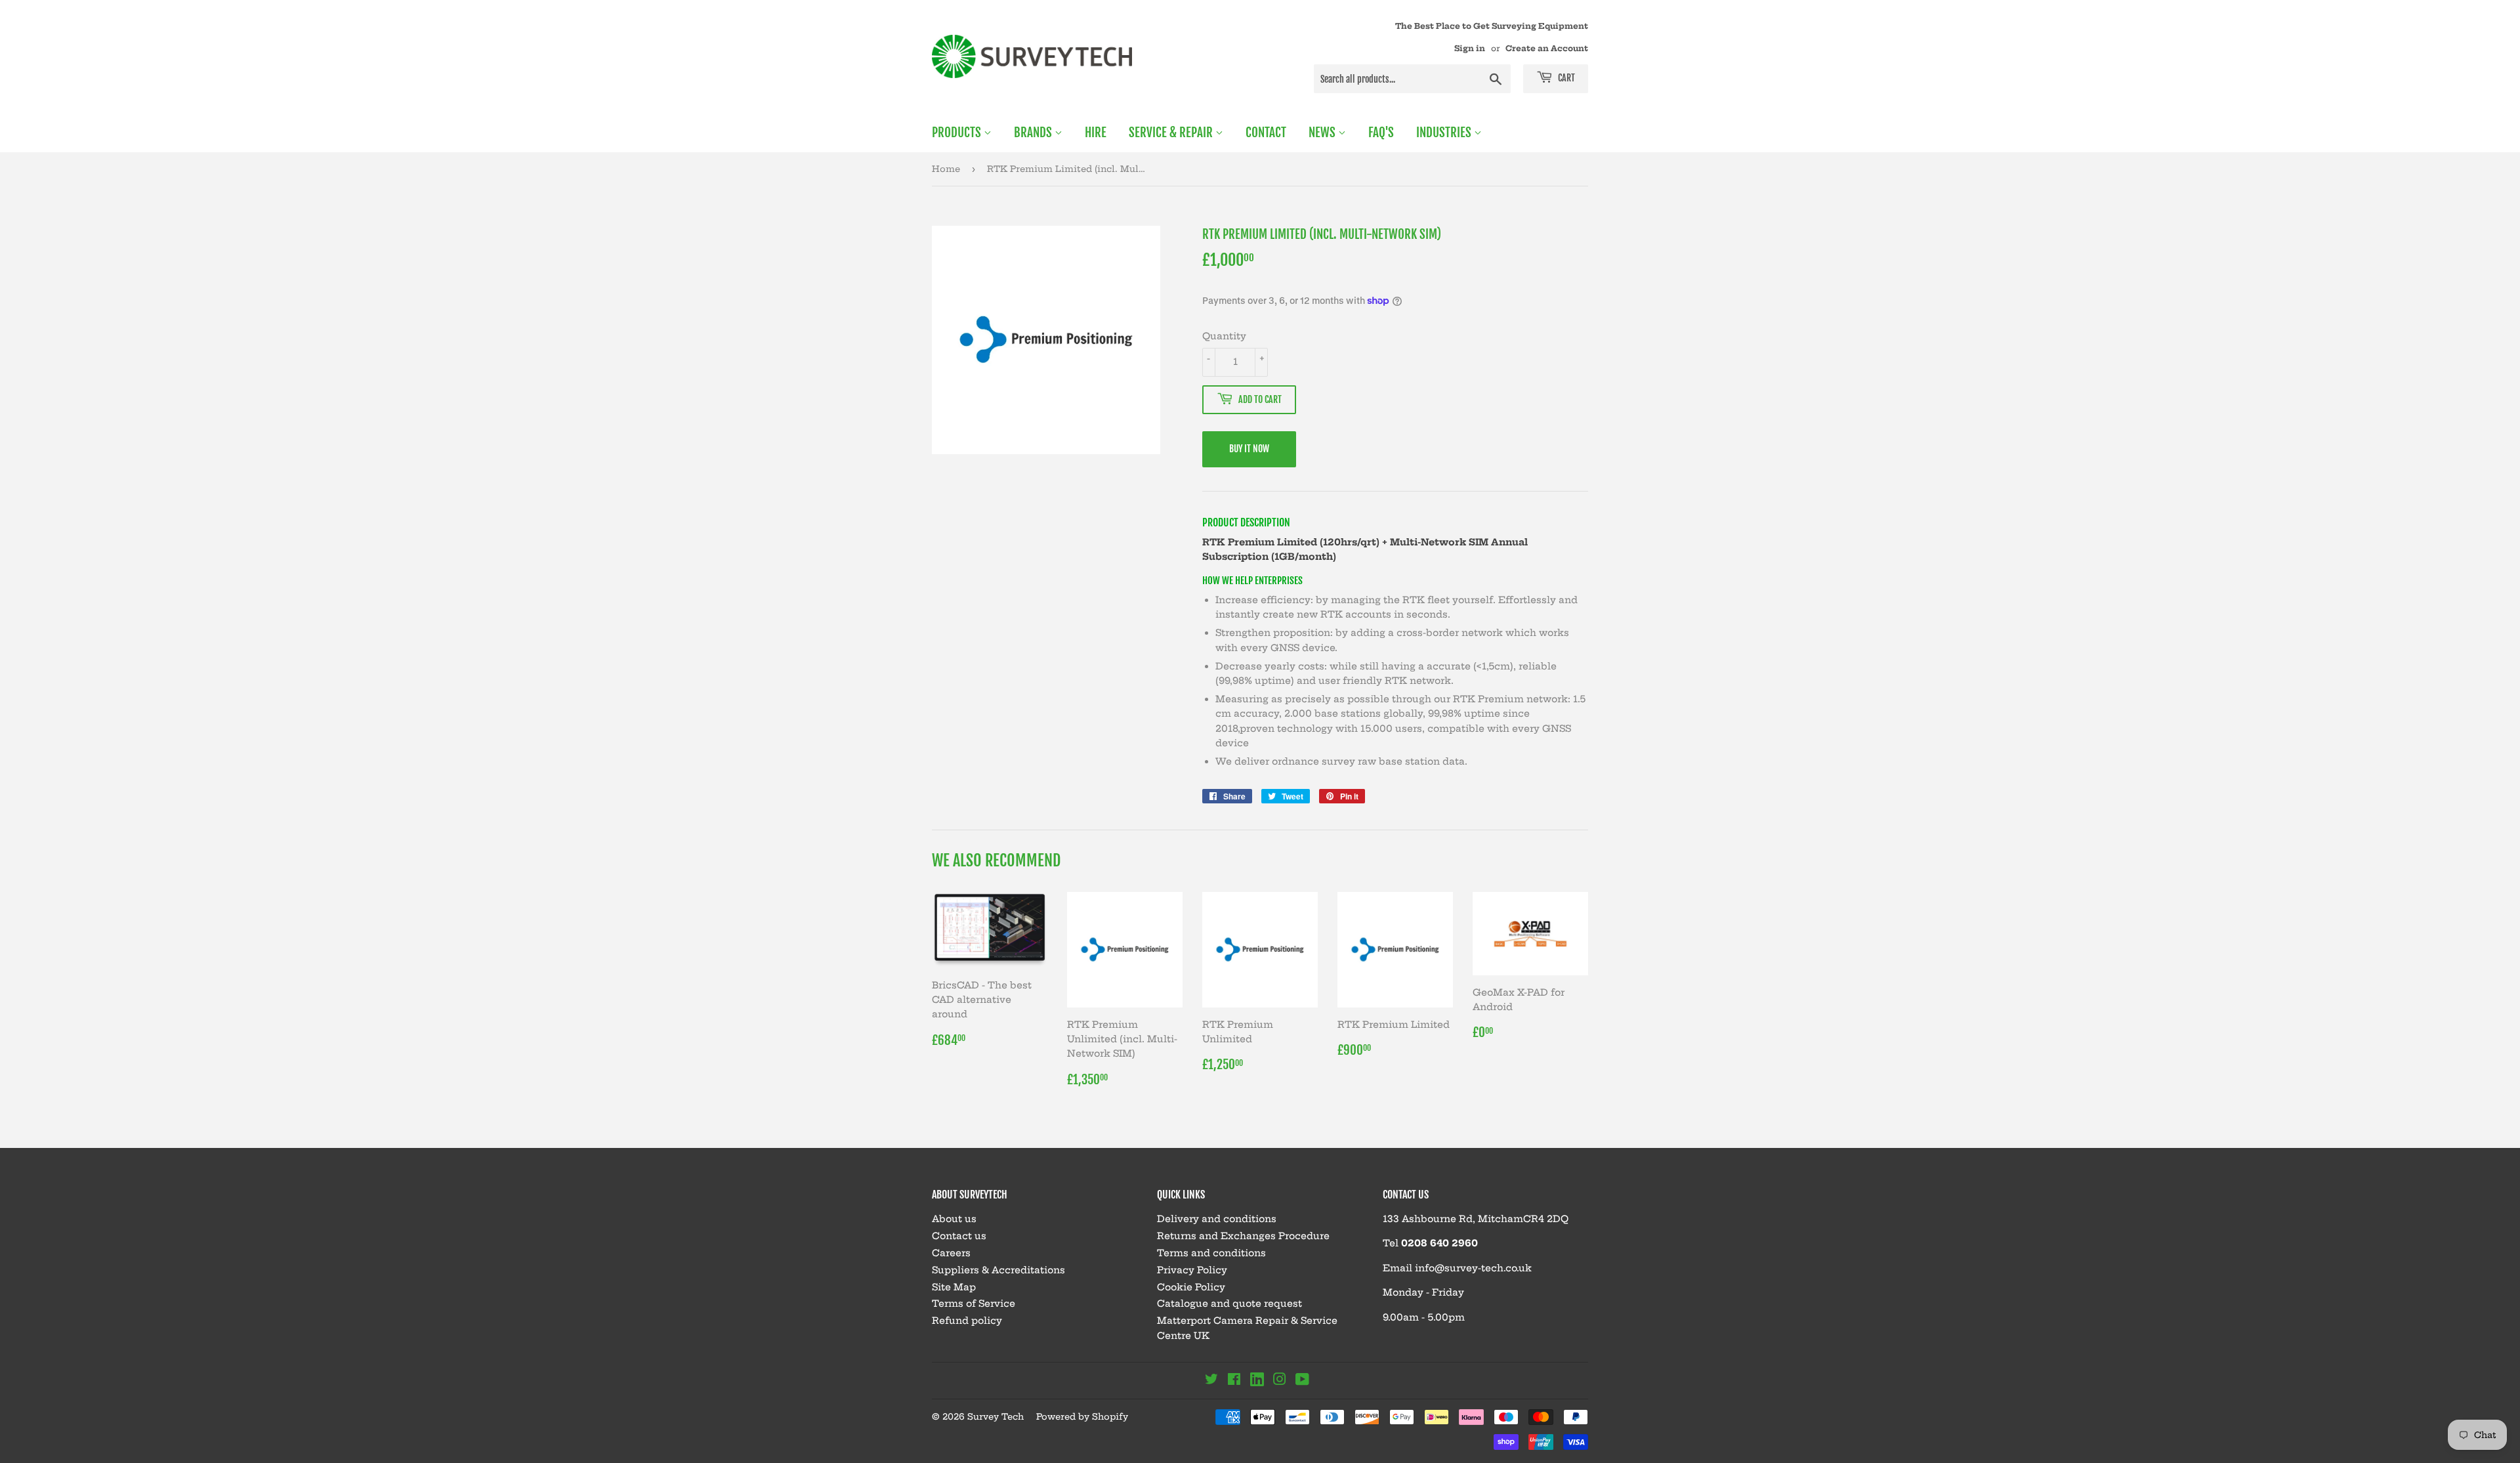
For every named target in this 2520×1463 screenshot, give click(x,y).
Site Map (954, 1287)
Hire (1096, 133)
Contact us (959, 1236)
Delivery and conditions (1217, 1219)
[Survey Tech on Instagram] (1280, 1381)
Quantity (1224, 336)
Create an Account (1547, 48)
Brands (1034, 133)
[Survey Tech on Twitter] (1211, 1381)
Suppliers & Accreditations (998, 1270)
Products (958, 133)
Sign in (1470, 48)
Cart (1565, 78)
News (1323, 133)
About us (954, 1219)
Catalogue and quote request (1229, 1304)
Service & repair (1172, 133)
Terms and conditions (1211, 1253)
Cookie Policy (1191, 1287)
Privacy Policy (1192, 1270)
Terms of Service (974, 1304)
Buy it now (1249, 449)
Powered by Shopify (1082, 1416)
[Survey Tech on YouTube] (1302, 1381)
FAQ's (1381, 133)
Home (946, 169)
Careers (951, 1253)
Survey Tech (996, 1416)
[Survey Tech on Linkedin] (1257, 1382)
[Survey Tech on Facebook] (1234, 1381)
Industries (1445, 133)
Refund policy (967, 1321)
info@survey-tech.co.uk (1473, 1268)
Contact (1266, 133)
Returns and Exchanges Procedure (1243, 1236)
